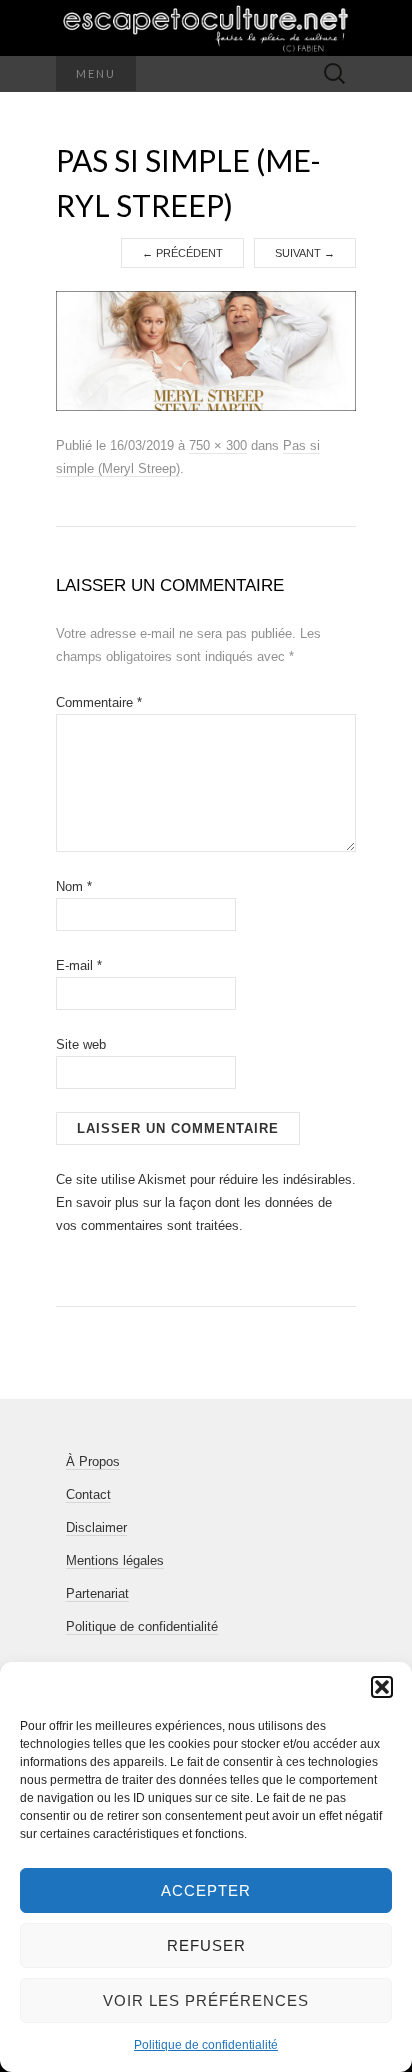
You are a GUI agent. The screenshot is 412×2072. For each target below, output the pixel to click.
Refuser (206, 1945)
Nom (74, 886)
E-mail (79, 965)
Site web (81, 1044)
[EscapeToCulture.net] (206, 28)
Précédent (182, 253)
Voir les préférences (206, 2000)
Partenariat (97, 1593)
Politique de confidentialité (206, 2045)
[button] (382, 1687)
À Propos (93, 1461)
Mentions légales (115, 1560)
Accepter (206, 1890)
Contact (88, 1494)
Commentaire (99, 702)
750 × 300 (218, 445)
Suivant (305, 253)
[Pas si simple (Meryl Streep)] (206, 351)
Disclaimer (96, 1527)
